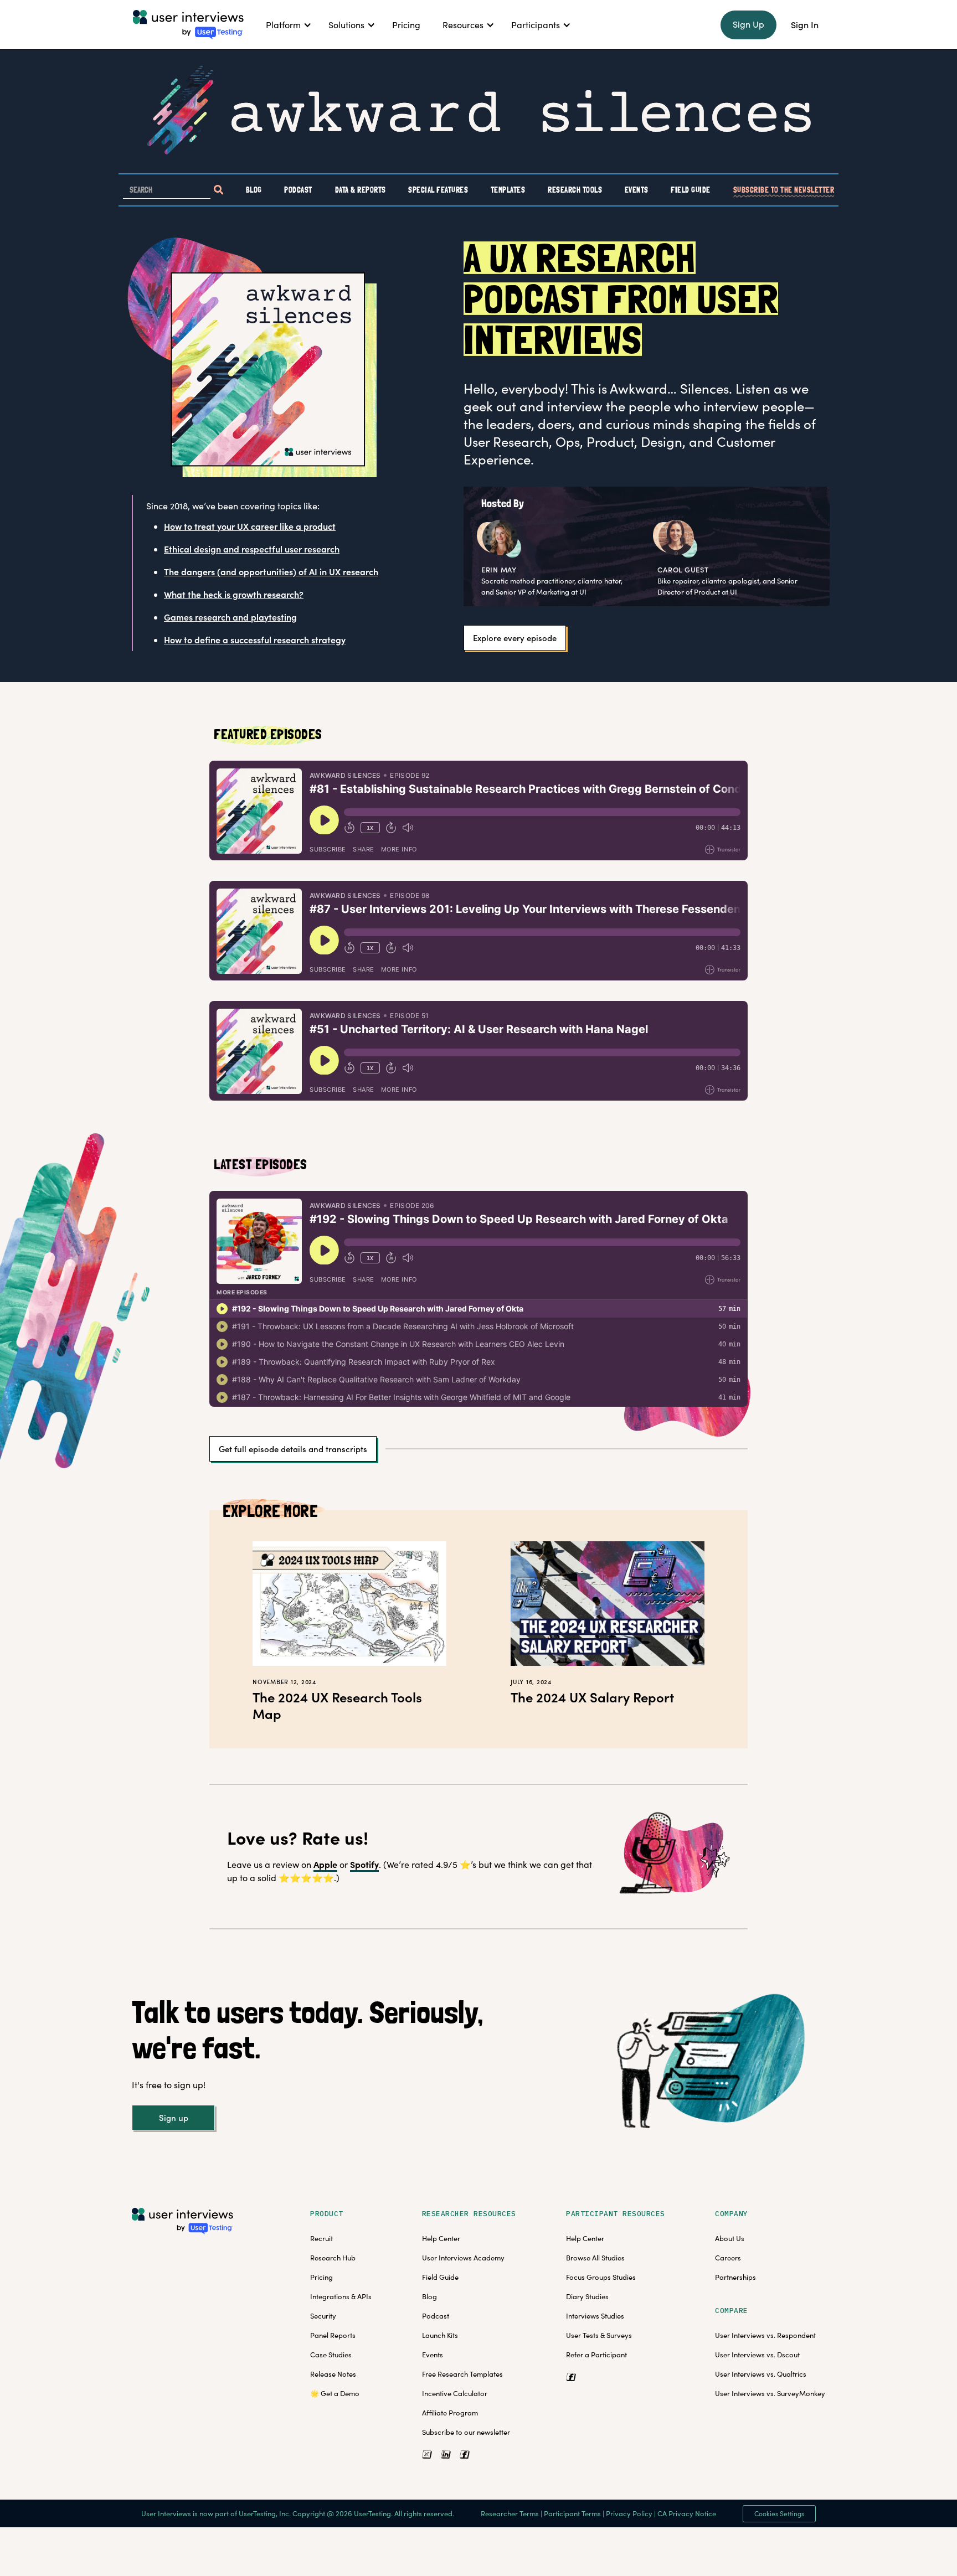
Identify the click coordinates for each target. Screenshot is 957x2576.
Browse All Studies (595, 2258)
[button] (286, 25)
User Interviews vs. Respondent (765, 2335)
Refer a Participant (596, 2355)
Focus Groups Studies (601, 2277)
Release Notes (333, 2374)
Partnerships (735, 2277)
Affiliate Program (450, 2413)
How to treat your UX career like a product (250, 526)
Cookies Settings (779, 2513)
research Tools (575, 189)
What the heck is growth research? (234, 594)
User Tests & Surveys (599, 2335)
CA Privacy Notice (687, 2513)
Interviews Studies (595, 2316)
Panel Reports (333, 2335)
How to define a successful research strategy (255, 639)
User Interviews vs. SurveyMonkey (770, 2393)
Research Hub (333, 2258)
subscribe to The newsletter (784, 189)
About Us (730, 2238)
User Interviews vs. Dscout (757, 2355)
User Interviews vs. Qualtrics (761, 2374)
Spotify (364, 1864)
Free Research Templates (462, 2374)
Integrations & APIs (341, 2296)
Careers (728, 2258)
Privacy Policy (629, 2513)
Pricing (321, 2277)
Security (323, 2316)
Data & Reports (361, 189)
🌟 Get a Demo (335, 2393)
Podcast (298, 189)
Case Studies (331, 2355)
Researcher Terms (510, 2513)
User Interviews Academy (463, 2258)
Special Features (438, 189)
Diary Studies (587, 2296)
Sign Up (748, 24)
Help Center (441, 2238)
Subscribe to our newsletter (466, 2432)
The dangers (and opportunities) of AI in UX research (271, 571)
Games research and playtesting (230, 617)
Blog (254, 189)
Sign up (174, 2118)
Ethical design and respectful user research (252, 549)
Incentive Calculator (455, 2393)
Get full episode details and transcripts (293, 1449)
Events (637, 189)
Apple (325, 1864)
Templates (508, 189)
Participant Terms (572, 2513)
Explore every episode (515, 638)
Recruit (321, 2238)
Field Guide (691, 189)
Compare (732, 2311)
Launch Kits (440, 2335)
